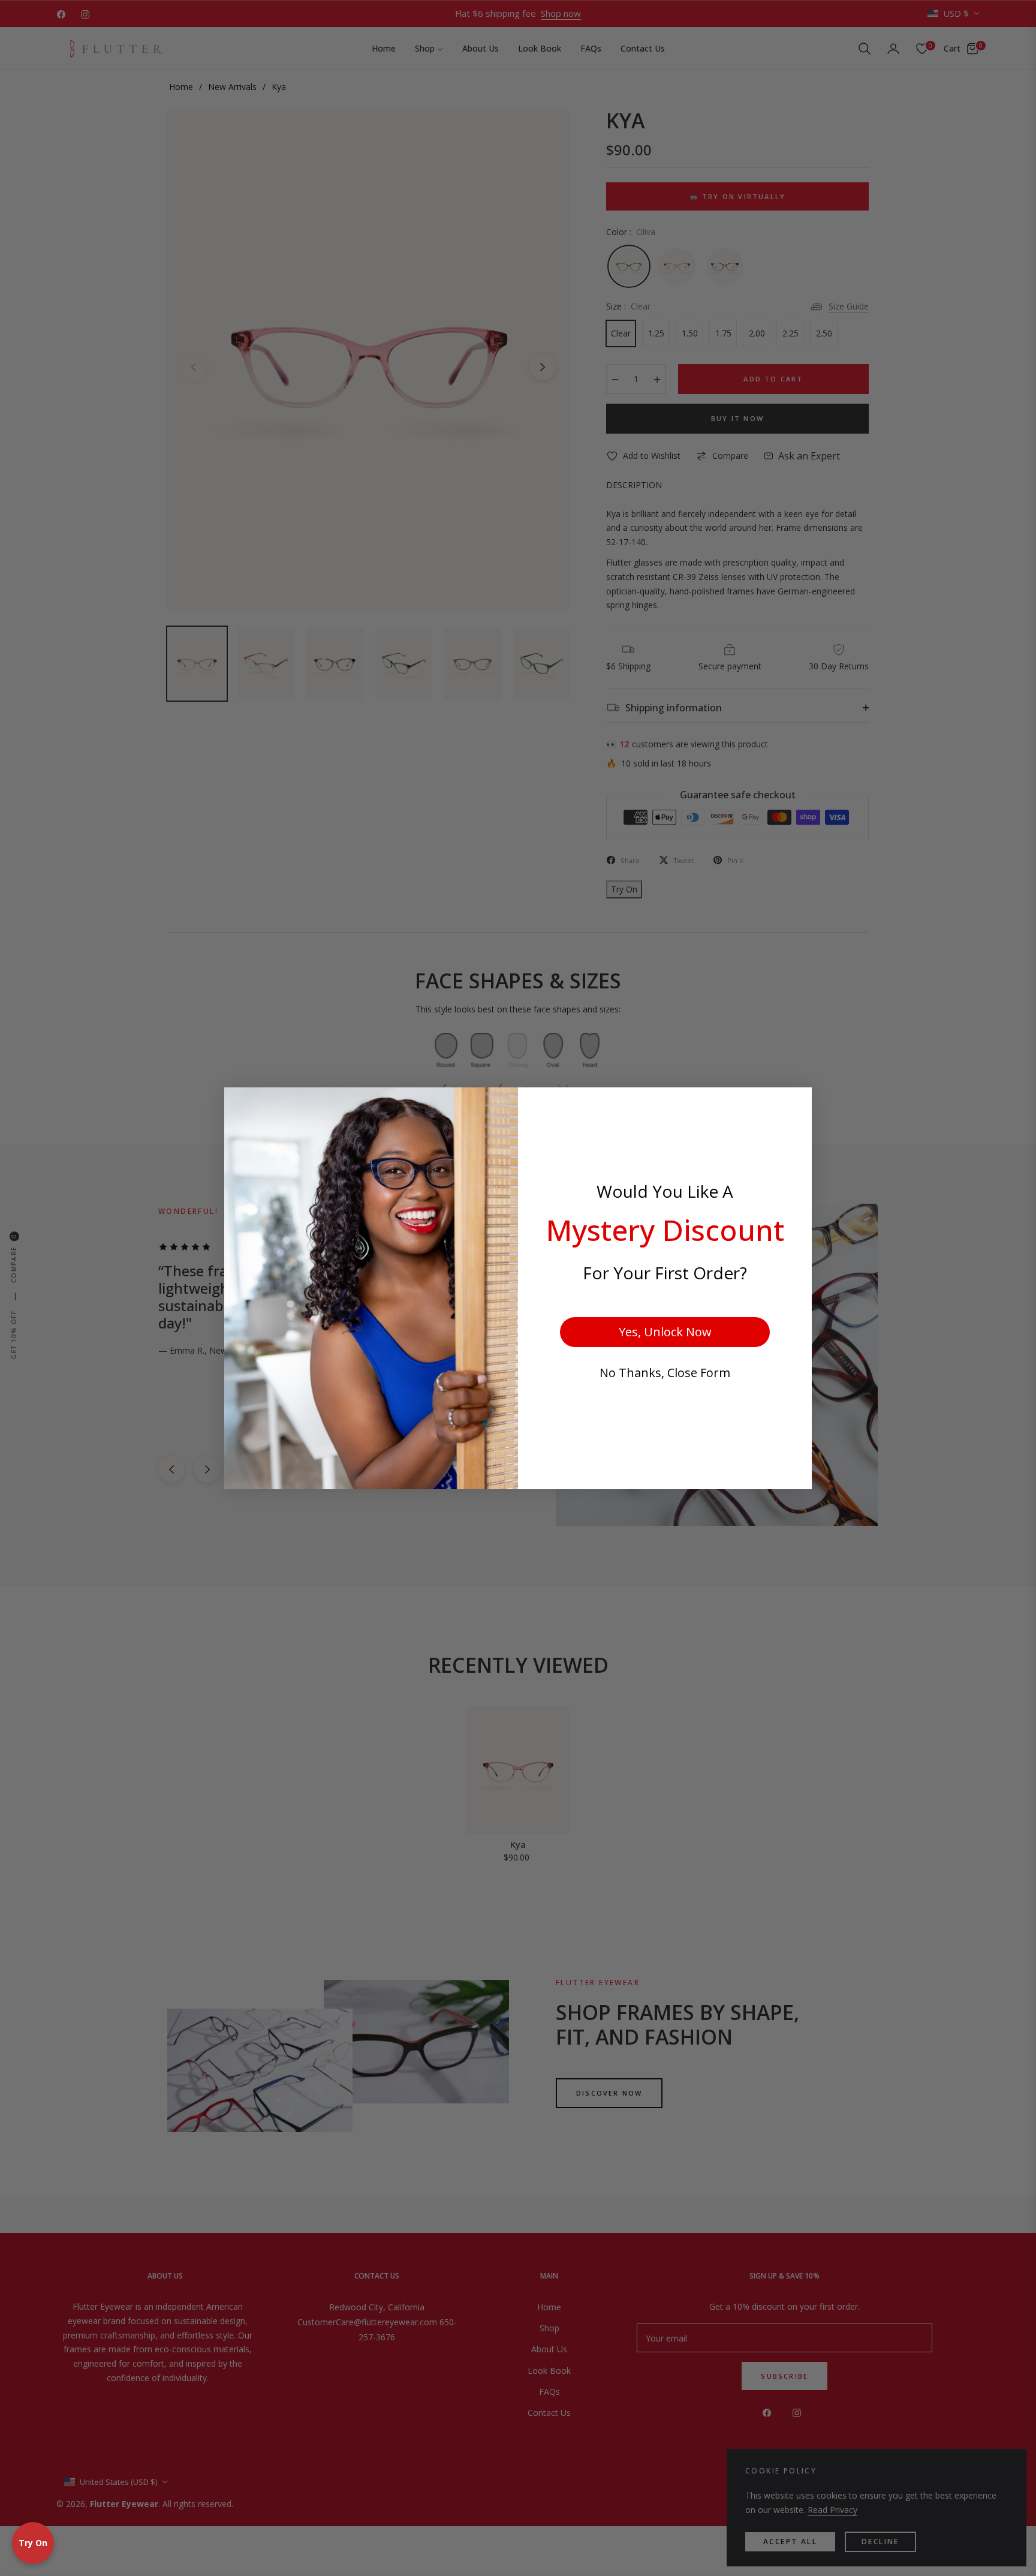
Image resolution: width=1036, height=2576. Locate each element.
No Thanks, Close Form (665, 1373)
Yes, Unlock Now (665, 1332)
